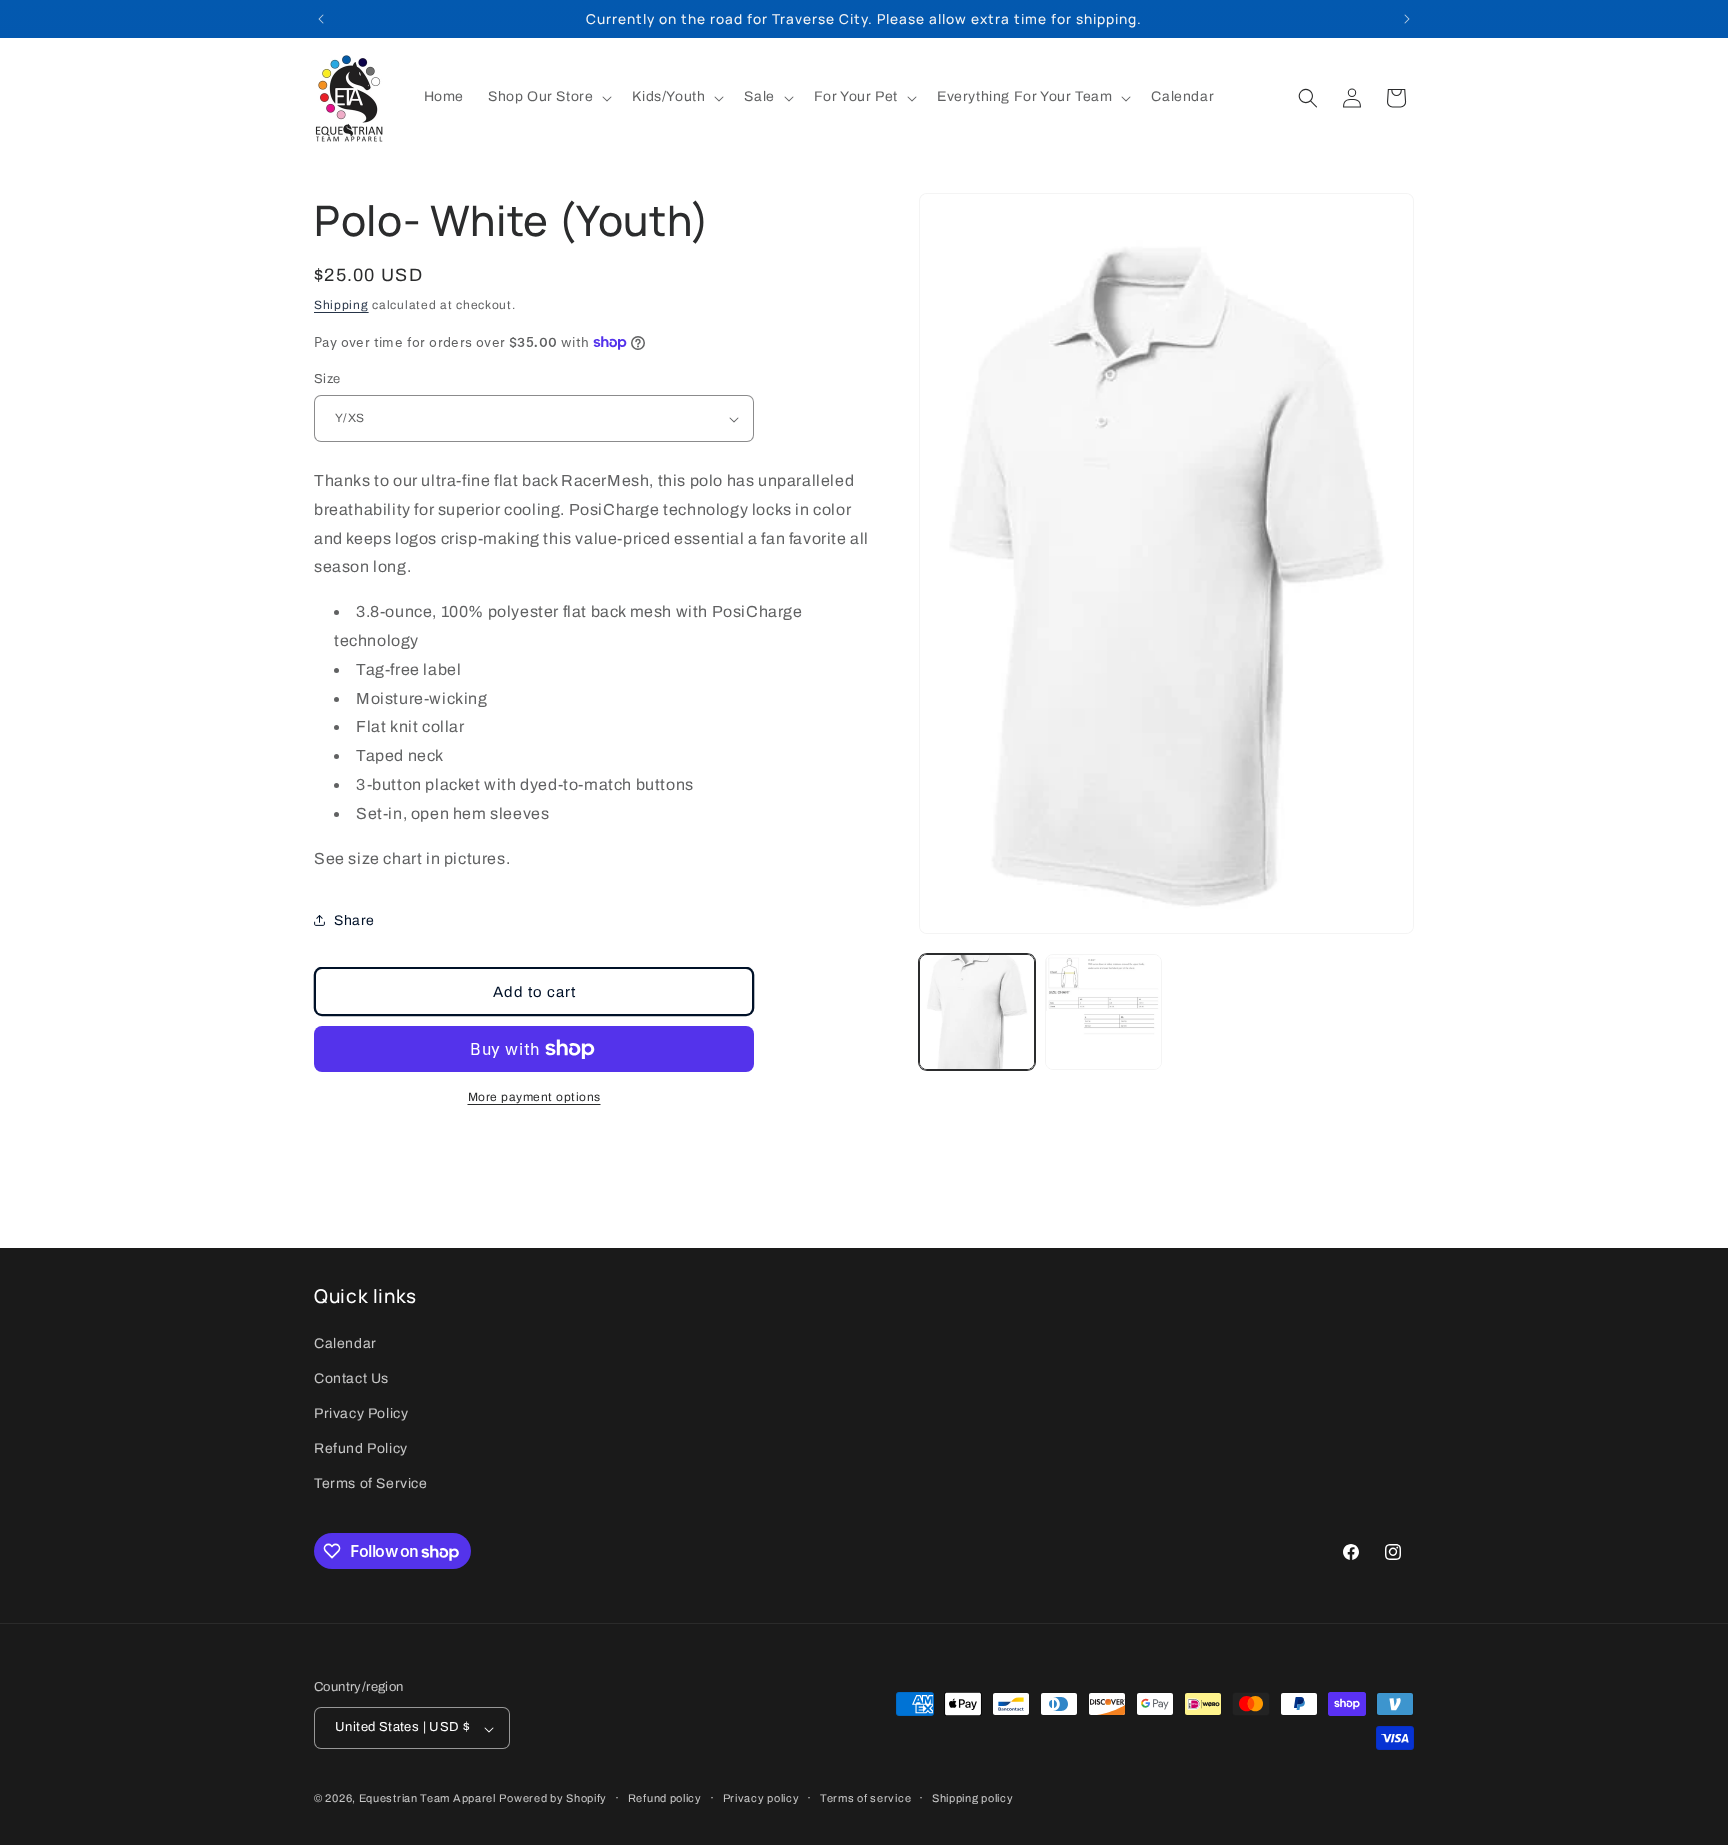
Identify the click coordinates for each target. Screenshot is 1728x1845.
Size (327, 379)
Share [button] (354, 920)
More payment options (534, 1097)
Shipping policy (973, 1798)
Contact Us (351, 1377)
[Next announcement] (1407, 19)
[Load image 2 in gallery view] (1103, 1012)
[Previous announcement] (321, 19)
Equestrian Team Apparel (427, 1799)
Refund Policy (361, 1448)
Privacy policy (761, 1798)
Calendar (345, 1342)
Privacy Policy (361, 1413)
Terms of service (865, 1798)
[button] (548, 97)
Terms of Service (371, 1483)
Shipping (341, 305)
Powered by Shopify (553, 1799)
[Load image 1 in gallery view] (977, 1012)
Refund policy (665, 1798)
